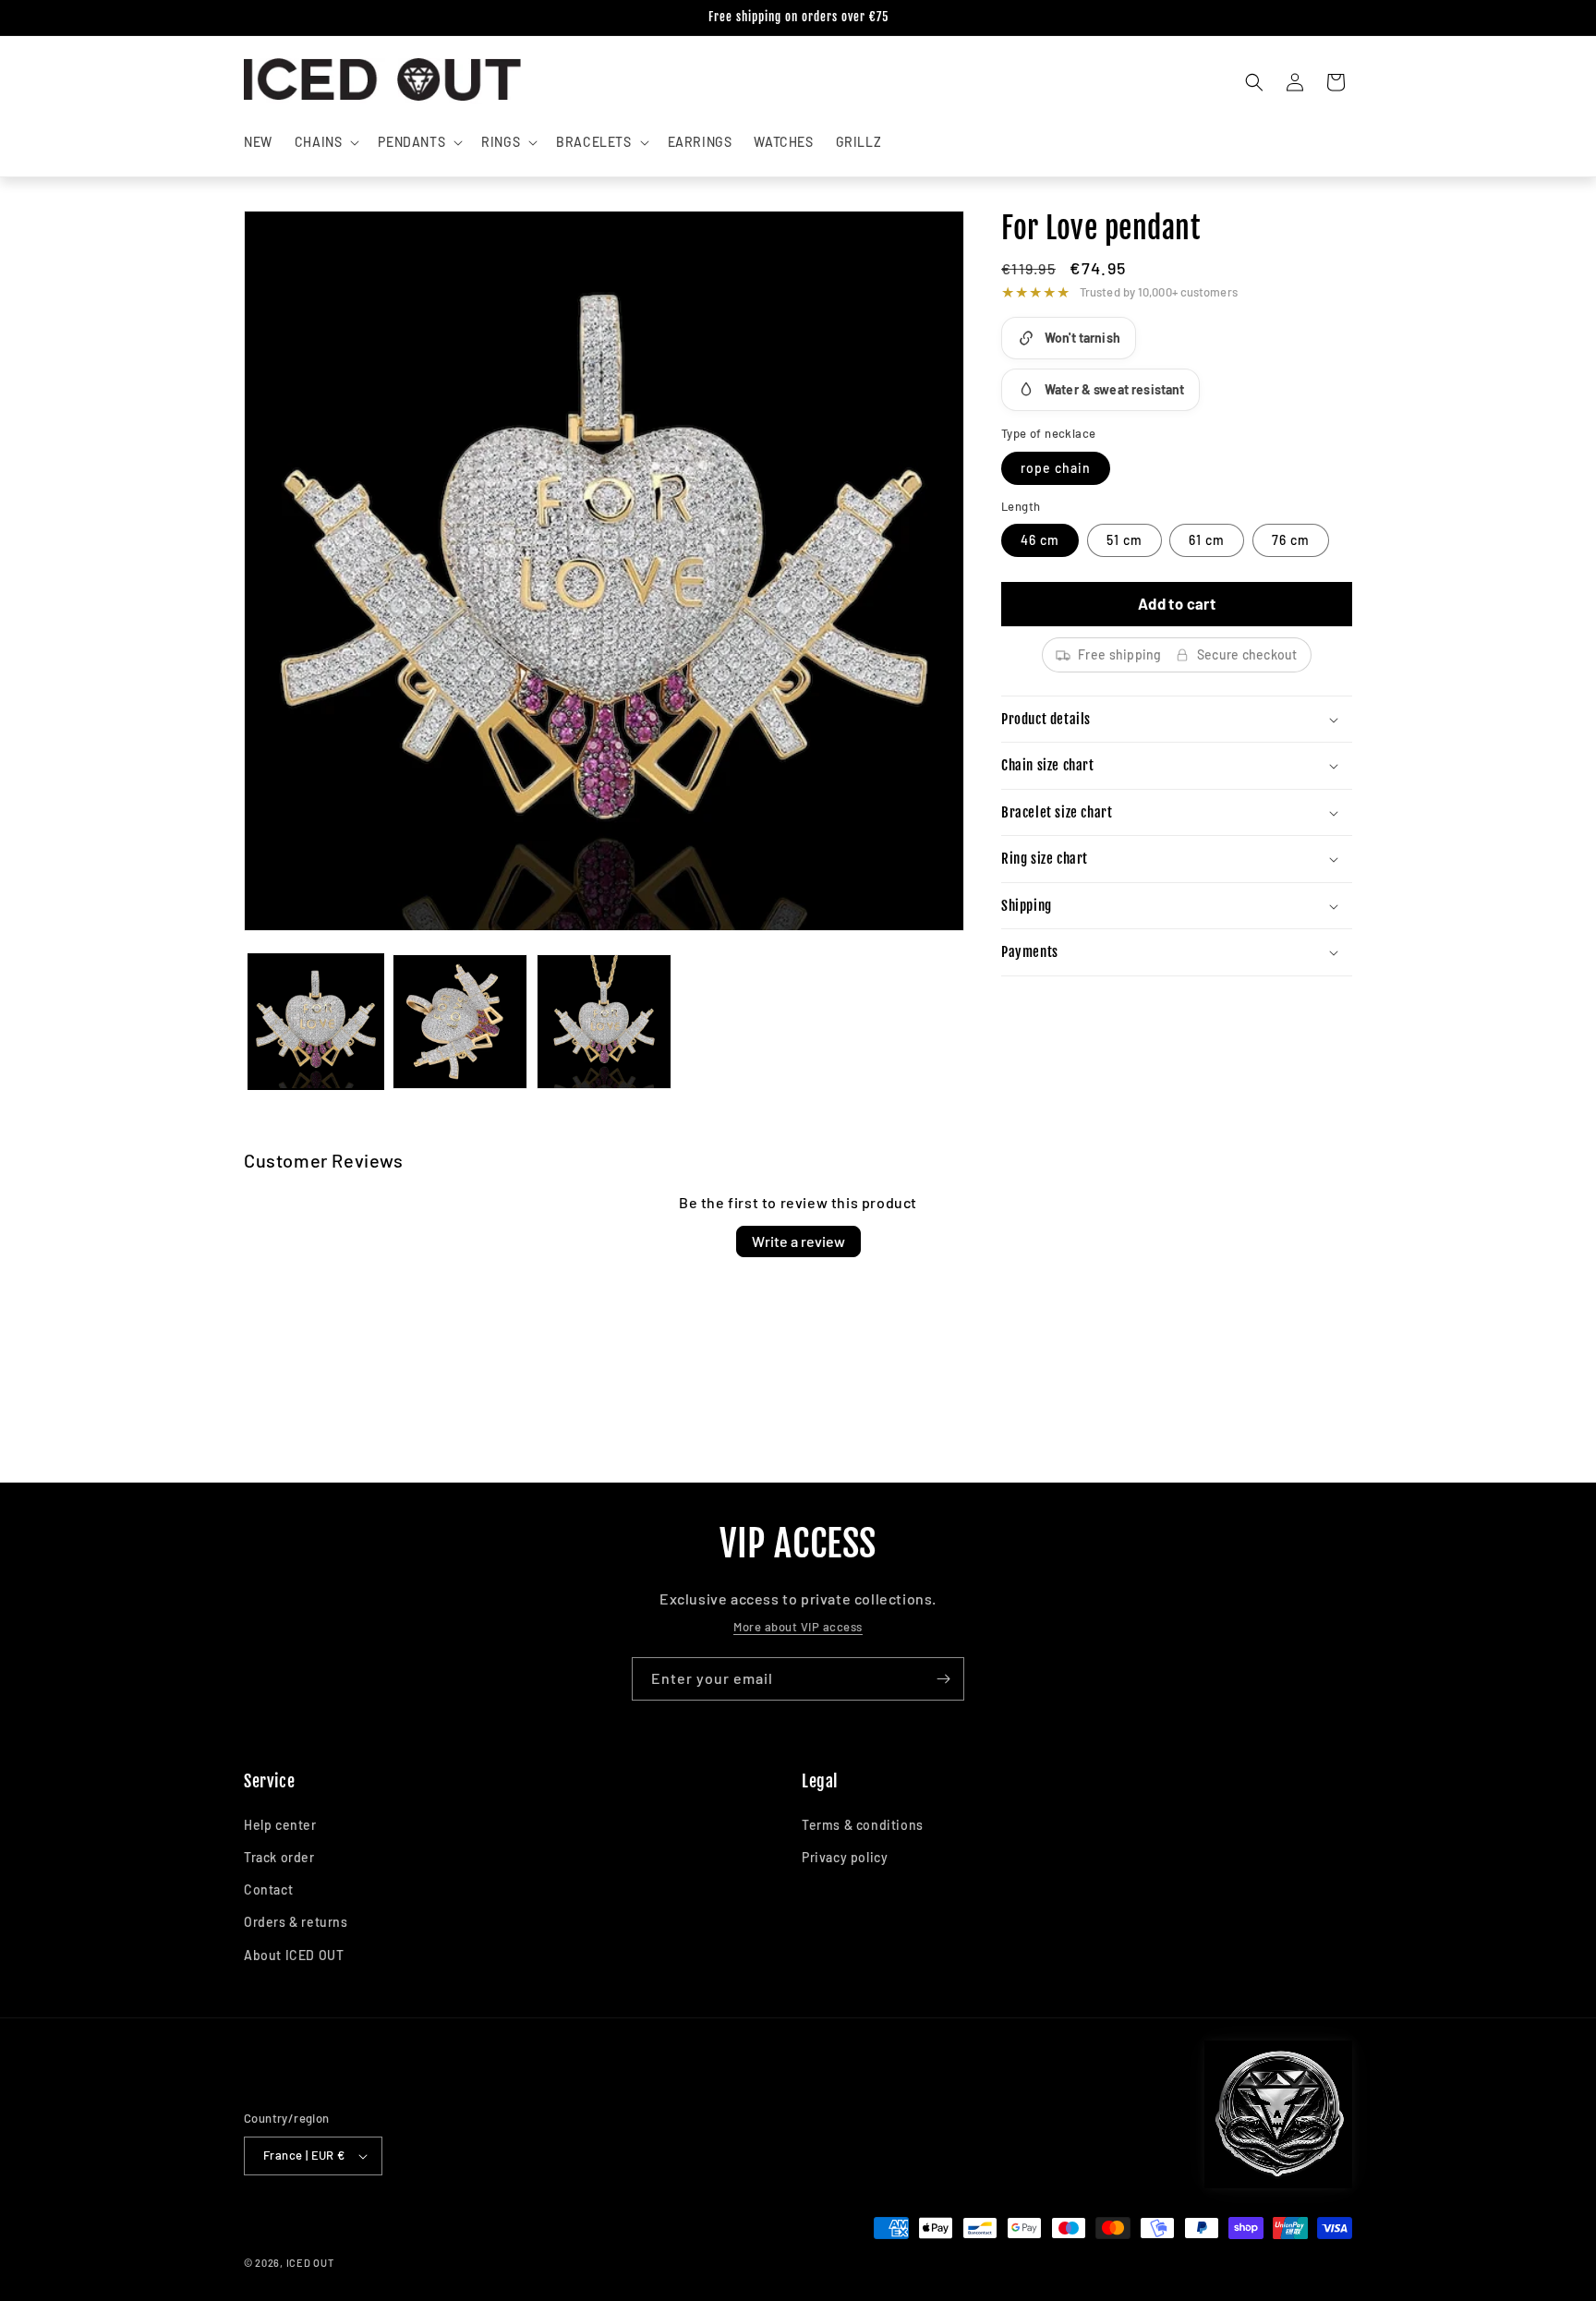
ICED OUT (310, 2263)
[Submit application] (943, 1679)
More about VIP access (798, 1627)
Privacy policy (845, 1857)
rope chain (1056, 468)
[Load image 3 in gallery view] (604, 1022)
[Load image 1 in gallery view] (316, 1022)
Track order (279, 1857)
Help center (280, 1825)
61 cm (1207, 540)
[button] (326, 142)
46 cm (1040, 540)
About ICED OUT (294, 1955)
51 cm (1124, 540)
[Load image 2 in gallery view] (460, 1022)
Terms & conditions (863, 1825)
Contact (268, 1889)
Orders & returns (296, 1922)
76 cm (1291, 540)
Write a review (798, 1241)
